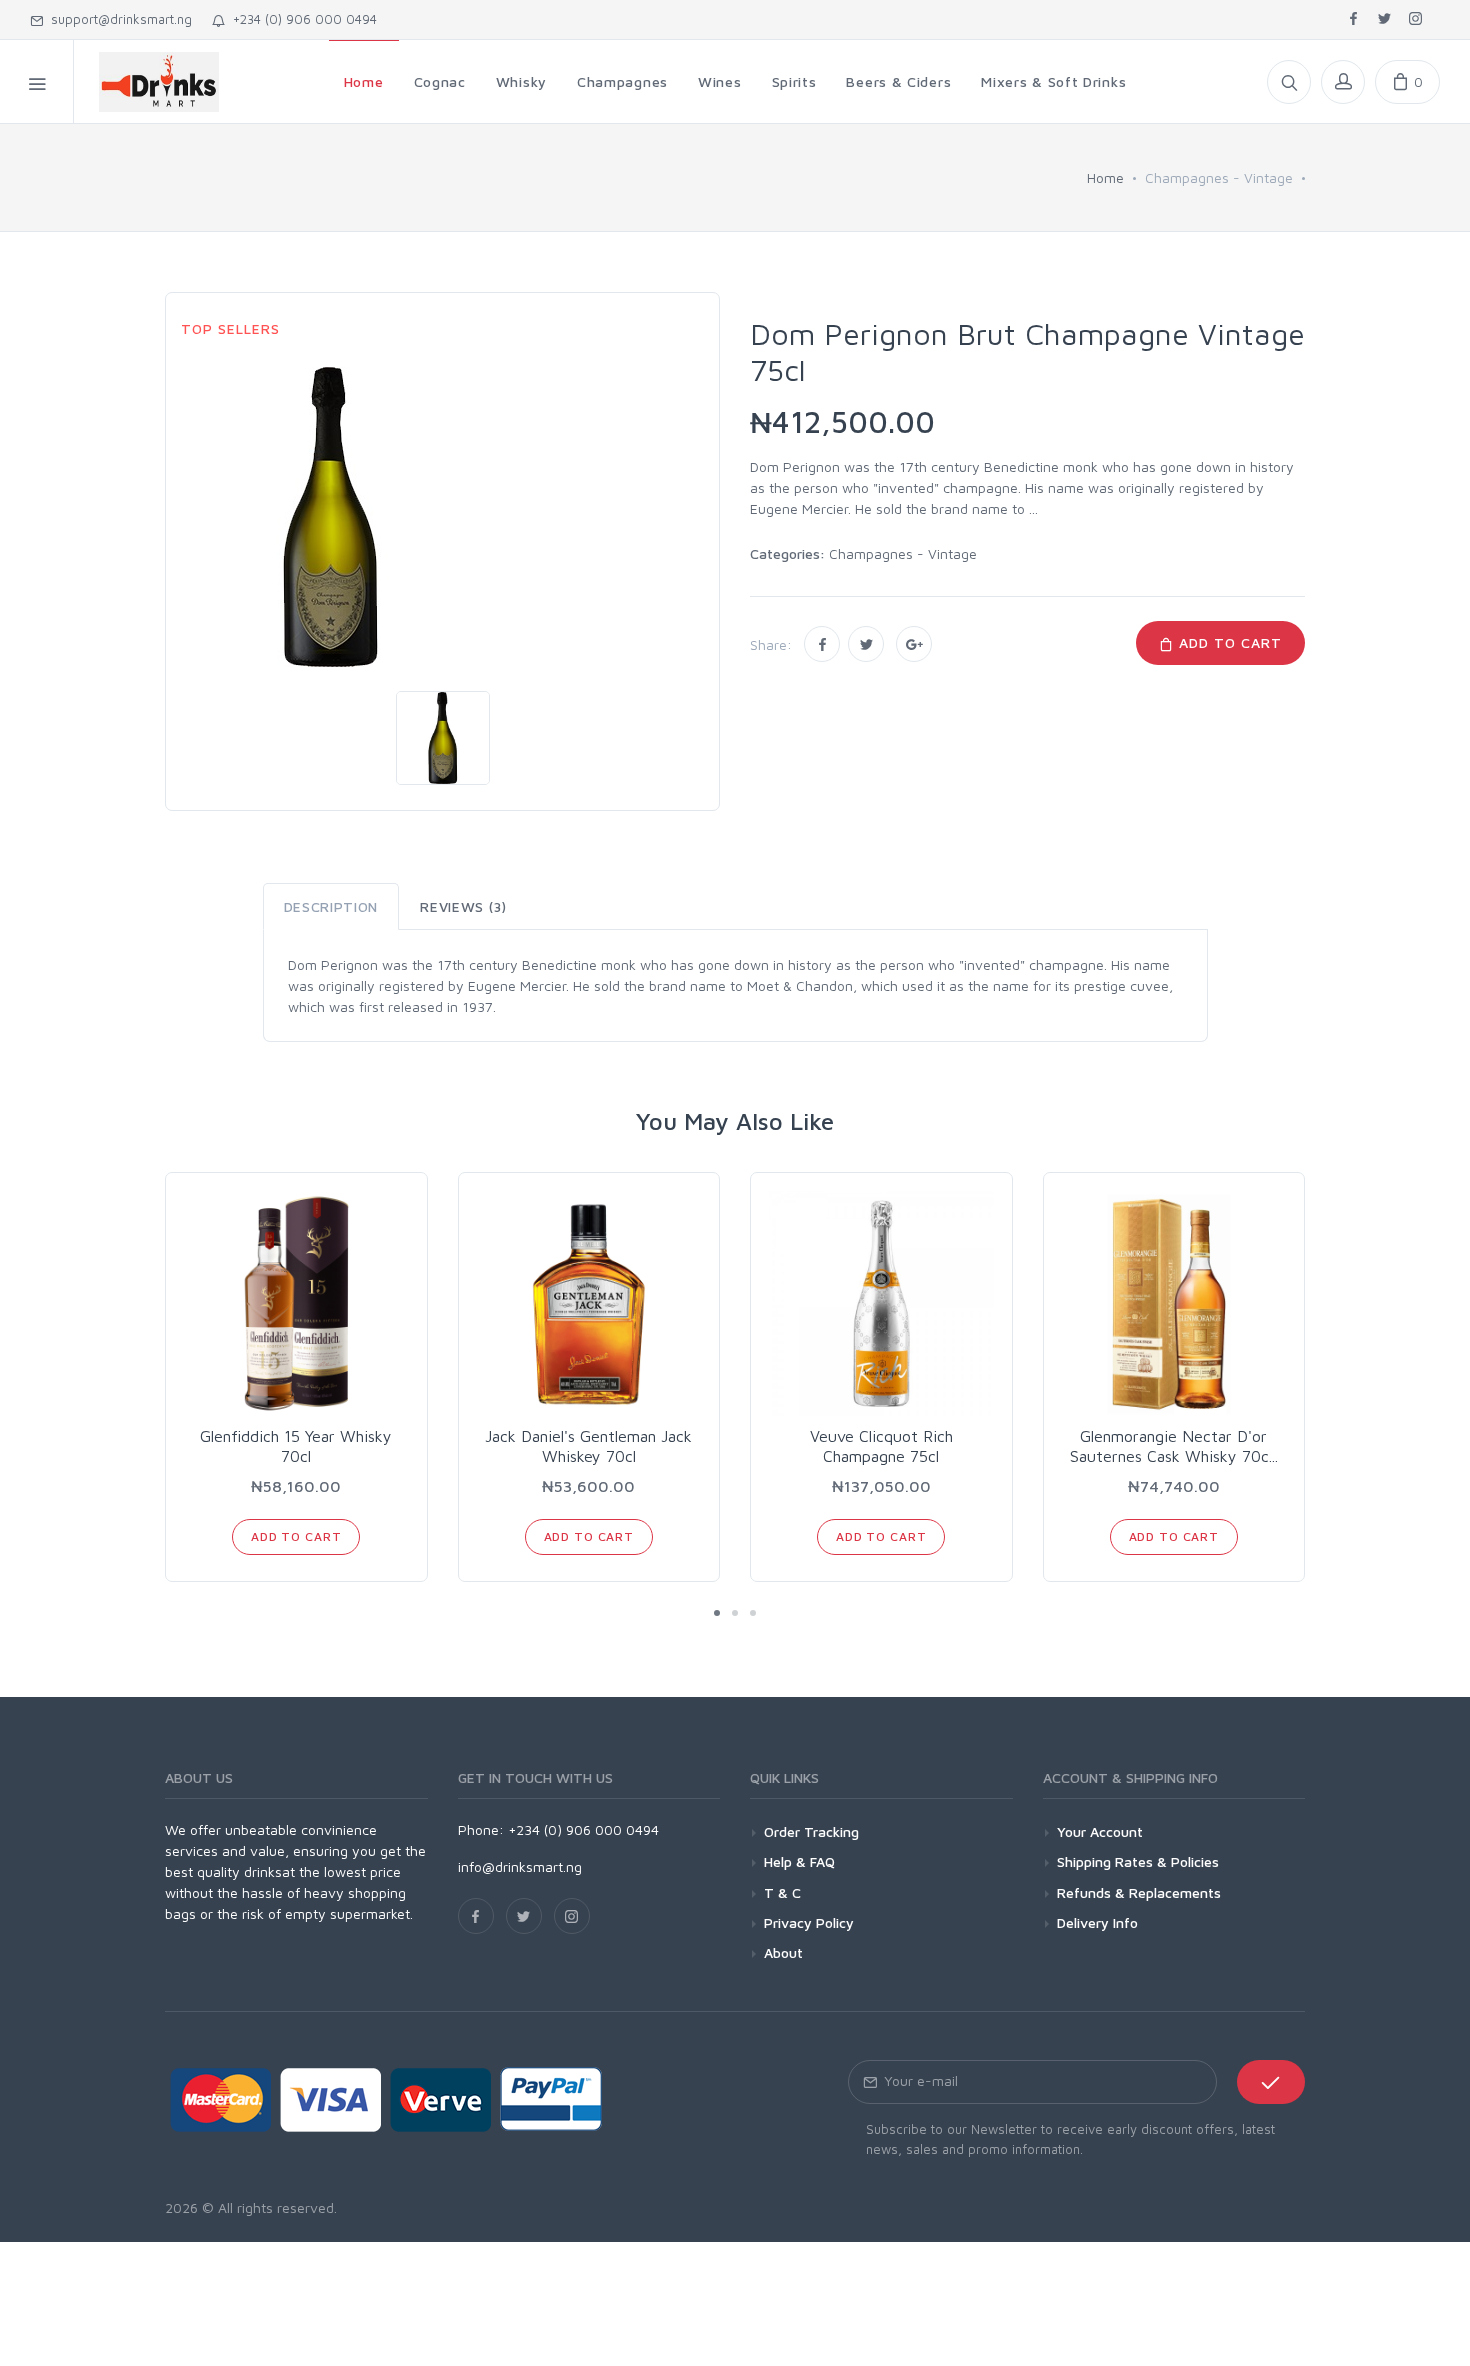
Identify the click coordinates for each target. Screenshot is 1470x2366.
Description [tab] (331, 906)
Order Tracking (811, 1831)
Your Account (1100, 1831)
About (783, 1952)
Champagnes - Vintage (903, 553)
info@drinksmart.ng (520, 1866)
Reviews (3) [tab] (463, 906)
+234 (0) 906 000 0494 (301, 19)
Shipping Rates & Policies (1138, 1861)
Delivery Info (1097, 1922)
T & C (782, 1892)
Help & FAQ (799, 1861)
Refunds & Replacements (1139, 1892)
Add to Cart (1228, 642)
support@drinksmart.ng (117, 19)
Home (1105, 177)
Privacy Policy (809, 1922)
